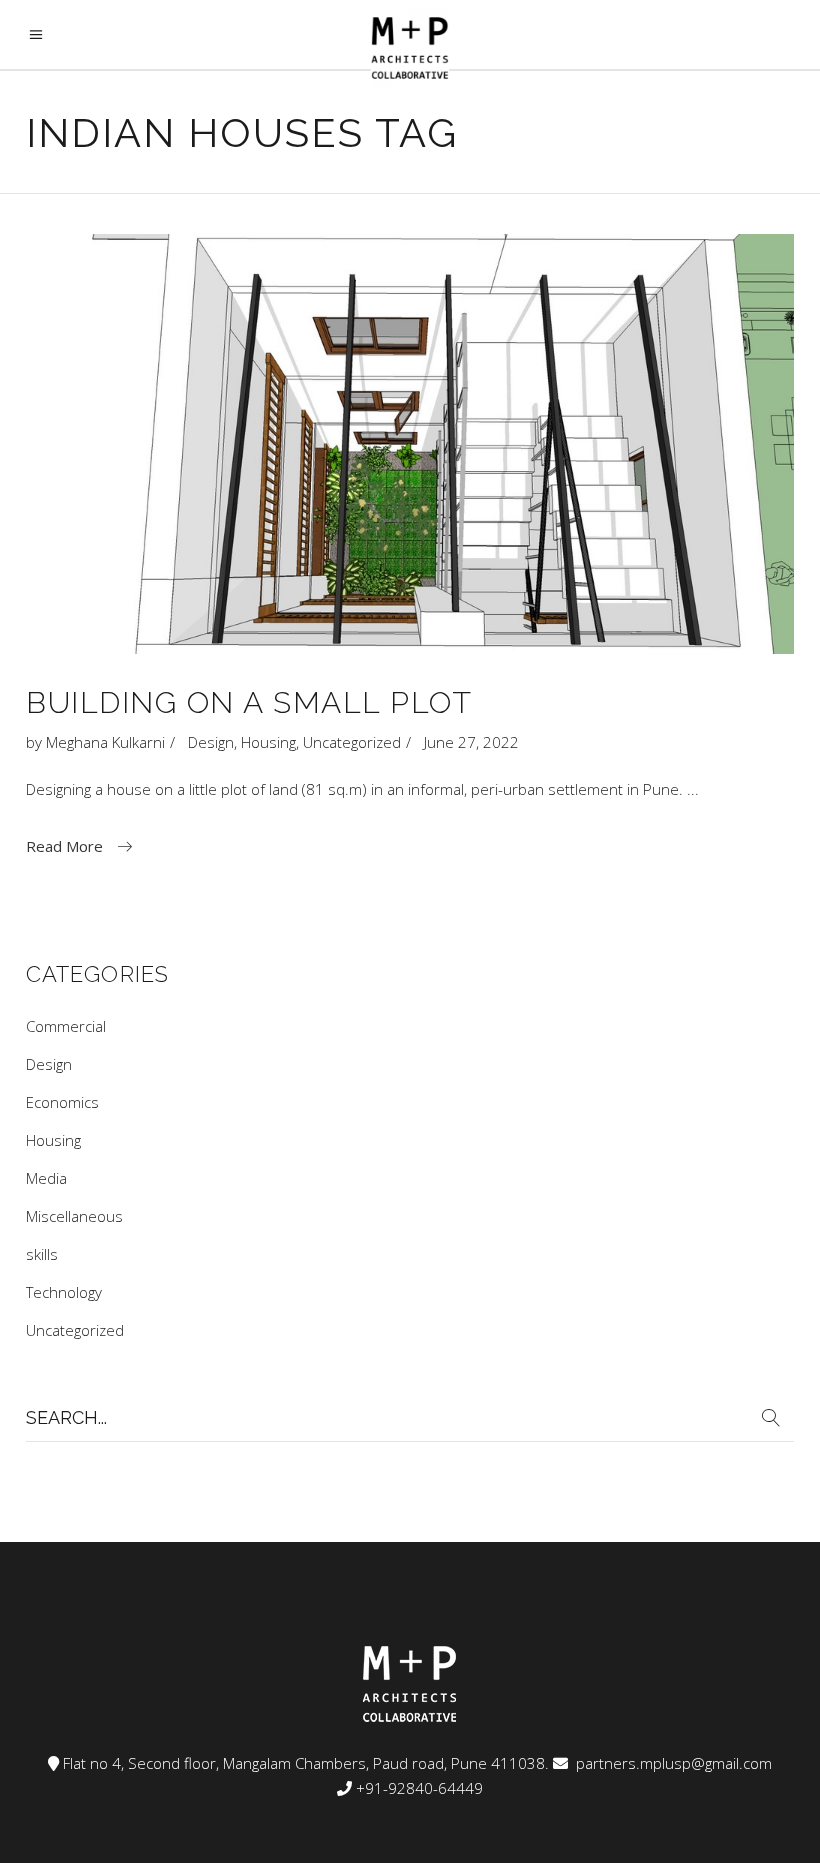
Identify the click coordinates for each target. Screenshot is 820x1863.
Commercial (66, 1026)
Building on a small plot (249, 702)
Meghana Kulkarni (105, 742)
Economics (62, 1102)
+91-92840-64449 (419, 1788)
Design (211, 742)
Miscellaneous (74, 1216)
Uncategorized (352, 742)
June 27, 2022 (471, 742)
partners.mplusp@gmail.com (672, 1763)
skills (42, 1254)
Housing (268, 742)
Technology (64, 1292)
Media (46, 1178)
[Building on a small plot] (410, 444)
